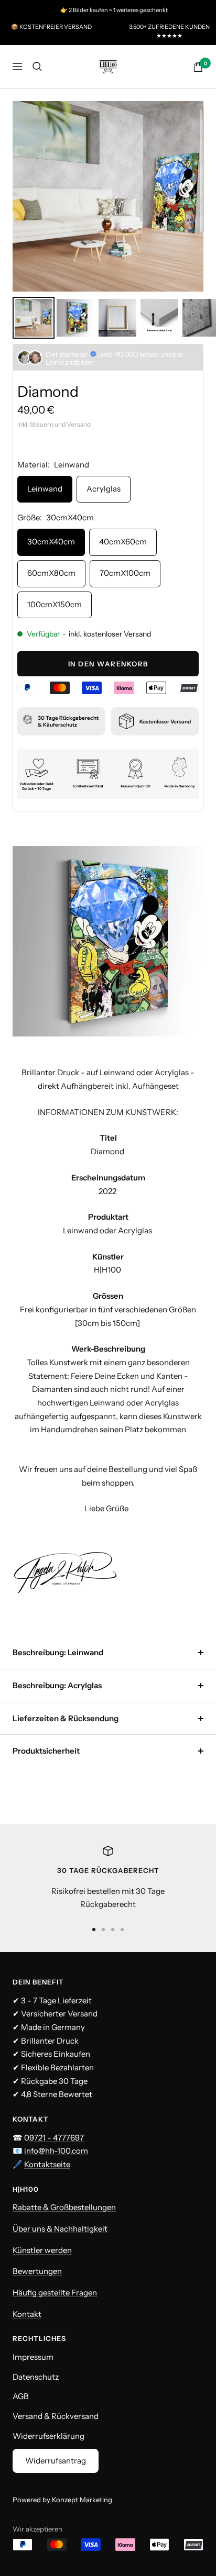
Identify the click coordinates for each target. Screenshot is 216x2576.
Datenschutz (36, 2377)
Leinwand (45, 489)
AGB (21, 2396)
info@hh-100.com (56, 2151)
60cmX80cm (51, 573)
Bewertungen (37, 2271)
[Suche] (37, 66)
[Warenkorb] (198, 67)
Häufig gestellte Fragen (55, 2293)
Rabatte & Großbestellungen (64, 2207)
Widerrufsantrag (56, 2461)
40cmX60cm (123, 542)
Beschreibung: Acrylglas (57, 1685)
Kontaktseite (47, 2164)
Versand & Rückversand (56, 2416)
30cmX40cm (51, 542)
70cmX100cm (125, 573)
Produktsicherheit (46, 1751)
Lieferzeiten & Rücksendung (66, 1718)
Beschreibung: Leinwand (58, 1652)
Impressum (33, 2357)
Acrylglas (104, 489)
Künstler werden (42, 2250)
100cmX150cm (55, 604)
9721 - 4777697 (57, 2138)
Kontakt (27, 2314)
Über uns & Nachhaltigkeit (60, 2229)
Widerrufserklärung (48, 2436)
